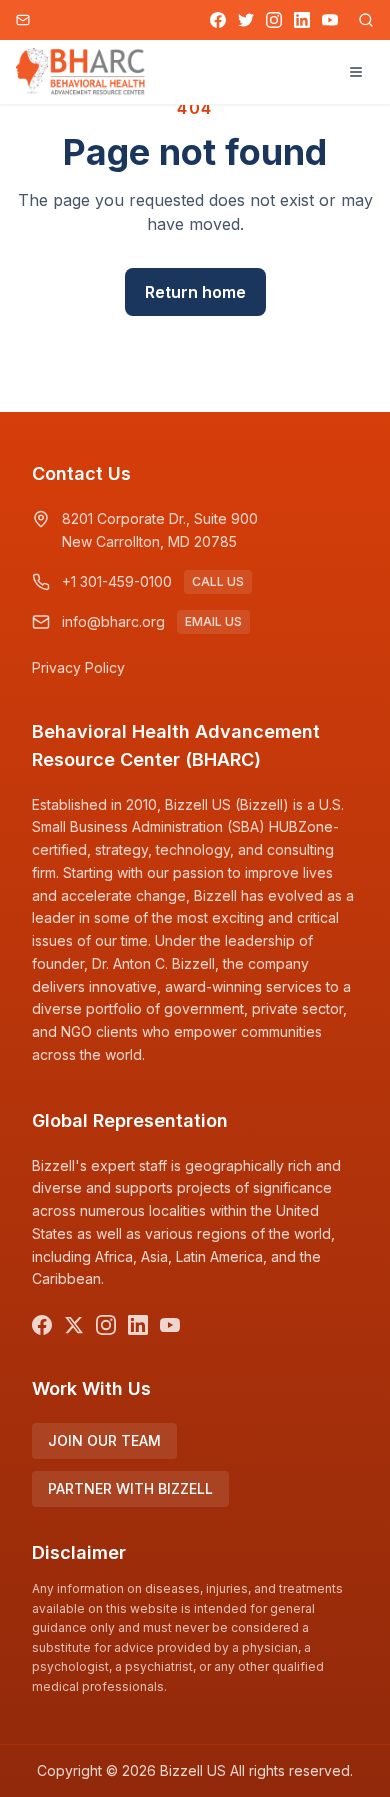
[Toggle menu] (356, 72)
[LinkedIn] (302, 20)
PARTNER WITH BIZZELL (130, 1488)
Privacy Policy (78, 667)
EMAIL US (213, 621)
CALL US (218, 581)
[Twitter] (246, 20)
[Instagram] (274, 20)
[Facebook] (218, 20)
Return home (195, 292)
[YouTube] (330, 20)
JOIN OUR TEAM (104, 1440)
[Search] (366, 20)
